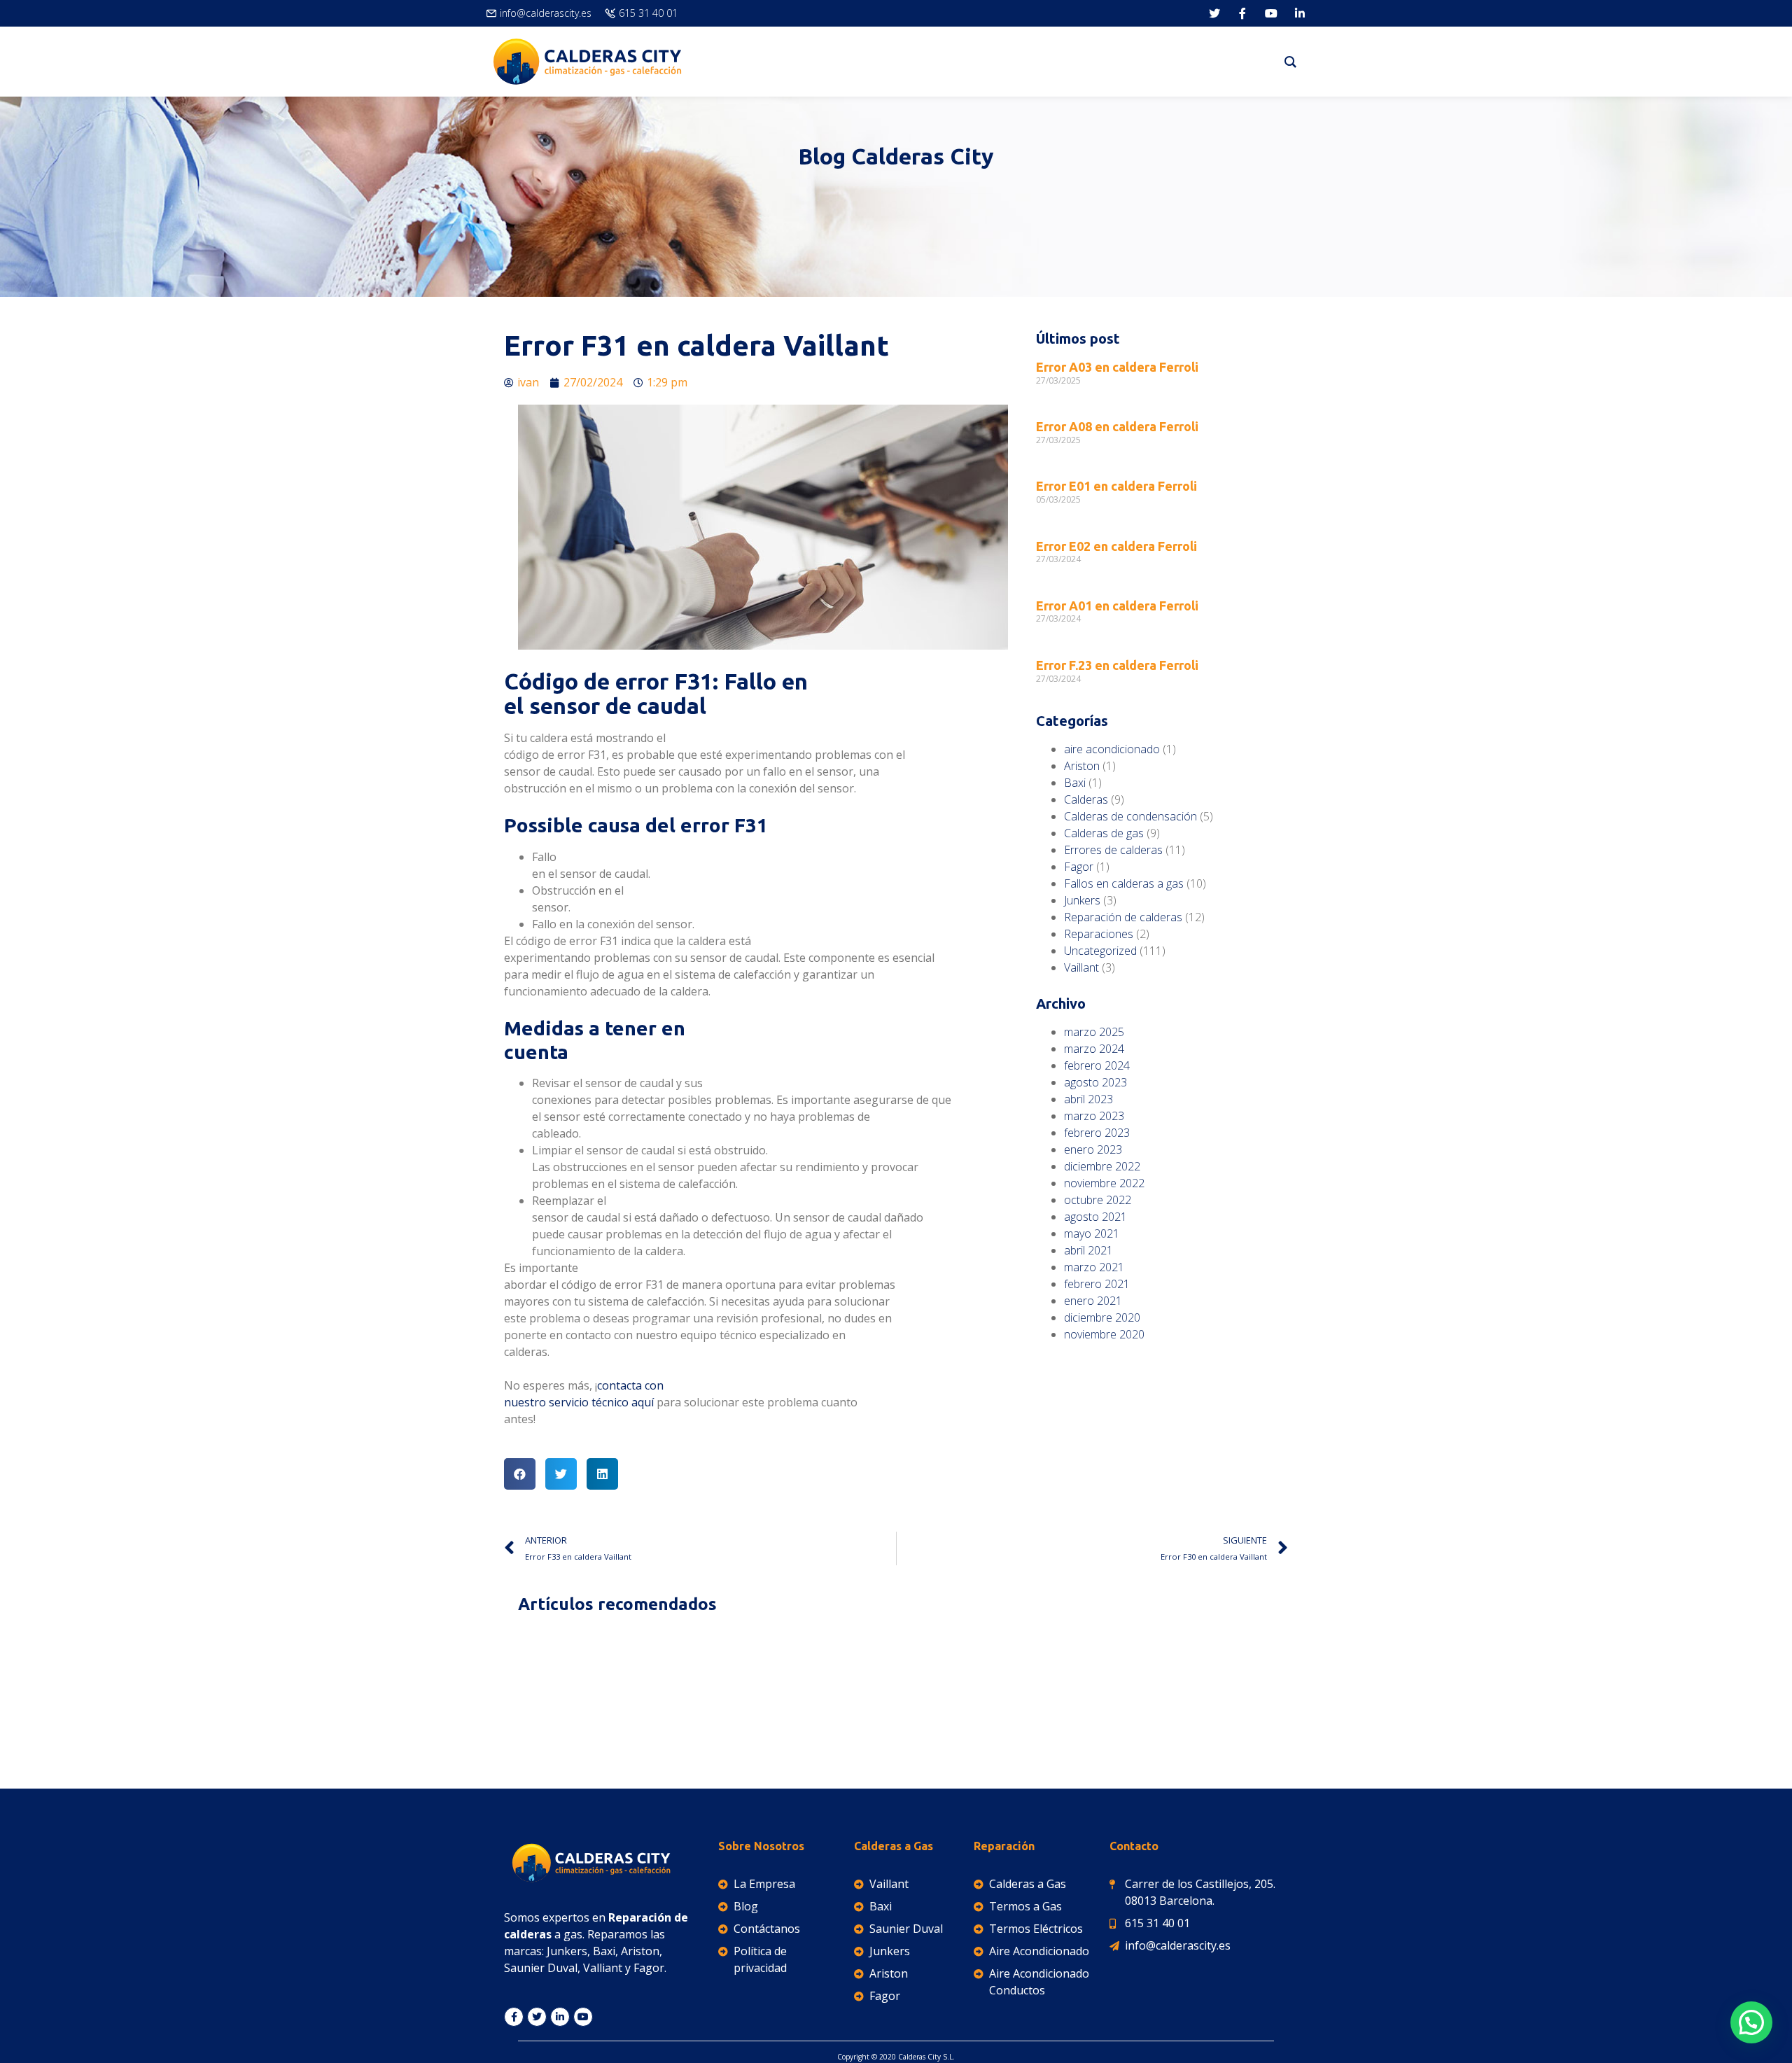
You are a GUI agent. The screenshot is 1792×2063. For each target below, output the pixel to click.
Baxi (1075, 783)
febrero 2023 (1097, 1133)
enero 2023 (1093, 1149)
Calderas (1086, 799)
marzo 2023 (1094, 1116)
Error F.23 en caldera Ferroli (1117, 665)
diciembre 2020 (1102, 1317)
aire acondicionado (1112, 749)
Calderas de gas (1104, 833)
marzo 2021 (1094, 1267)
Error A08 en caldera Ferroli (1117, 426)
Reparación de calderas (1123, 917)
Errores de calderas (1113, 850)
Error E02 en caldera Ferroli (1116, 546)
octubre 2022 (1098, 1200)
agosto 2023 (1095, 1082)
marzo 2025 (1094, 1032)
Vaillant (1081, 967)
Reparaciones (1099, 934)
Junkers (1082, 900)
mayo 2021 (1092, 1233)
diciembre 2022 (1102, 1166)
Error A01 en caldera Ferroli (1117, 606)
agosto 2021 (1095, 1217)
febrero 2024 (1097, 1065)
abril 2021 (1088, 1250)
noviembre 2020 (1104, 1334)
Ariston (1082, 766)
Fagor (1079, 867)
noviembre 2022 (1104, 1183)
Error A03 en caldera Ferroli (1117, 367)
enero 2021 (1093, 1301)
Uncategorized (1100, 951)
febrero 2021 (1097, 1284)
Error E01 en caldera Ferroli (1116, 486)
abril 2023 (1088, 1099)
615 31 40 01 (648, 13)
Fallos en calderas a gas (1124, 883)
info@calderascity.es (546, 13)
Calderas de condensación (1130, 816)
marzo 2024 (1094, 1049)
